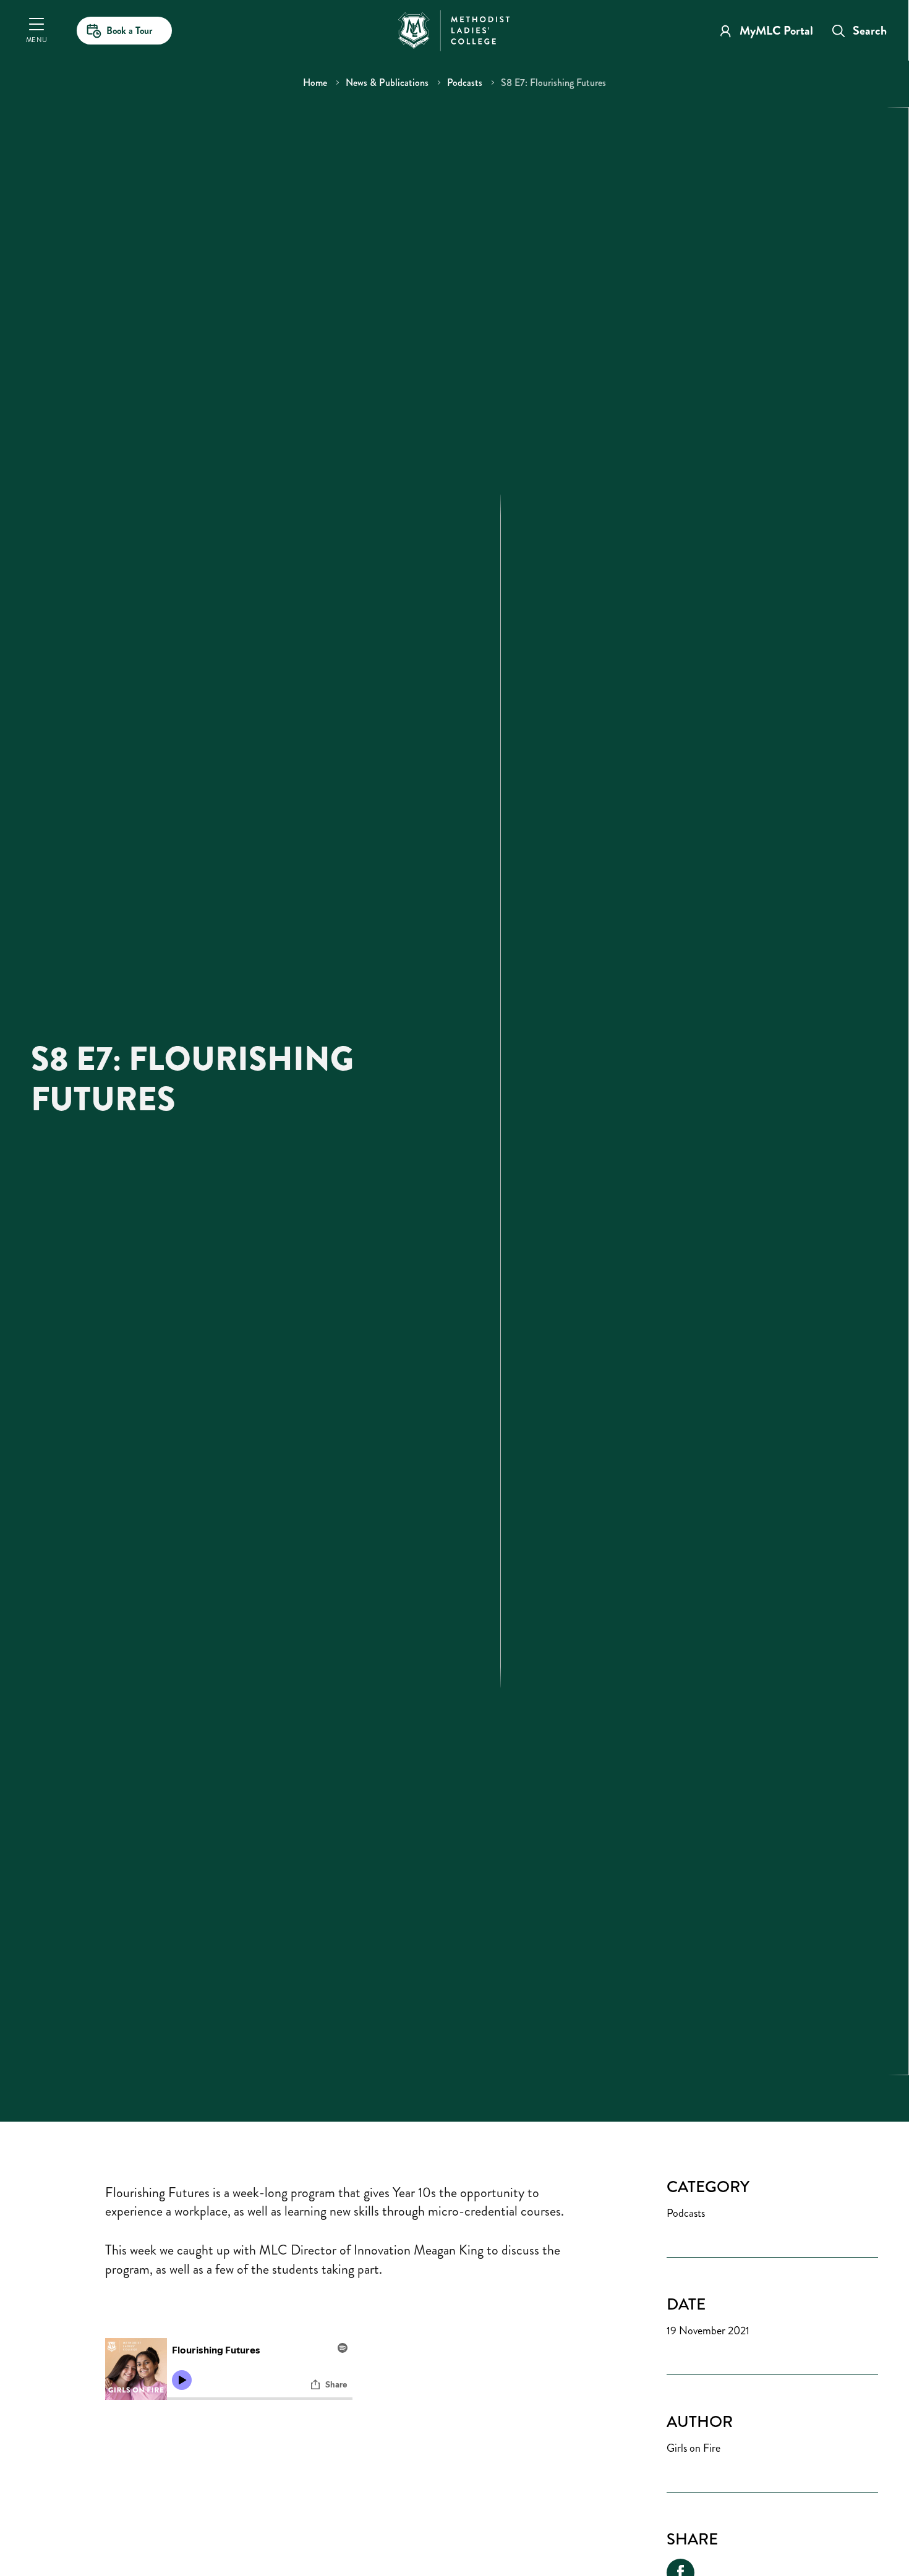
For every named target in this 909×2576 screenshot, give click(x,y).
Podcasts (465, 83)
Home (315, 83)
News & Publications (387, 83)
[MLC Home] (454, 29)
